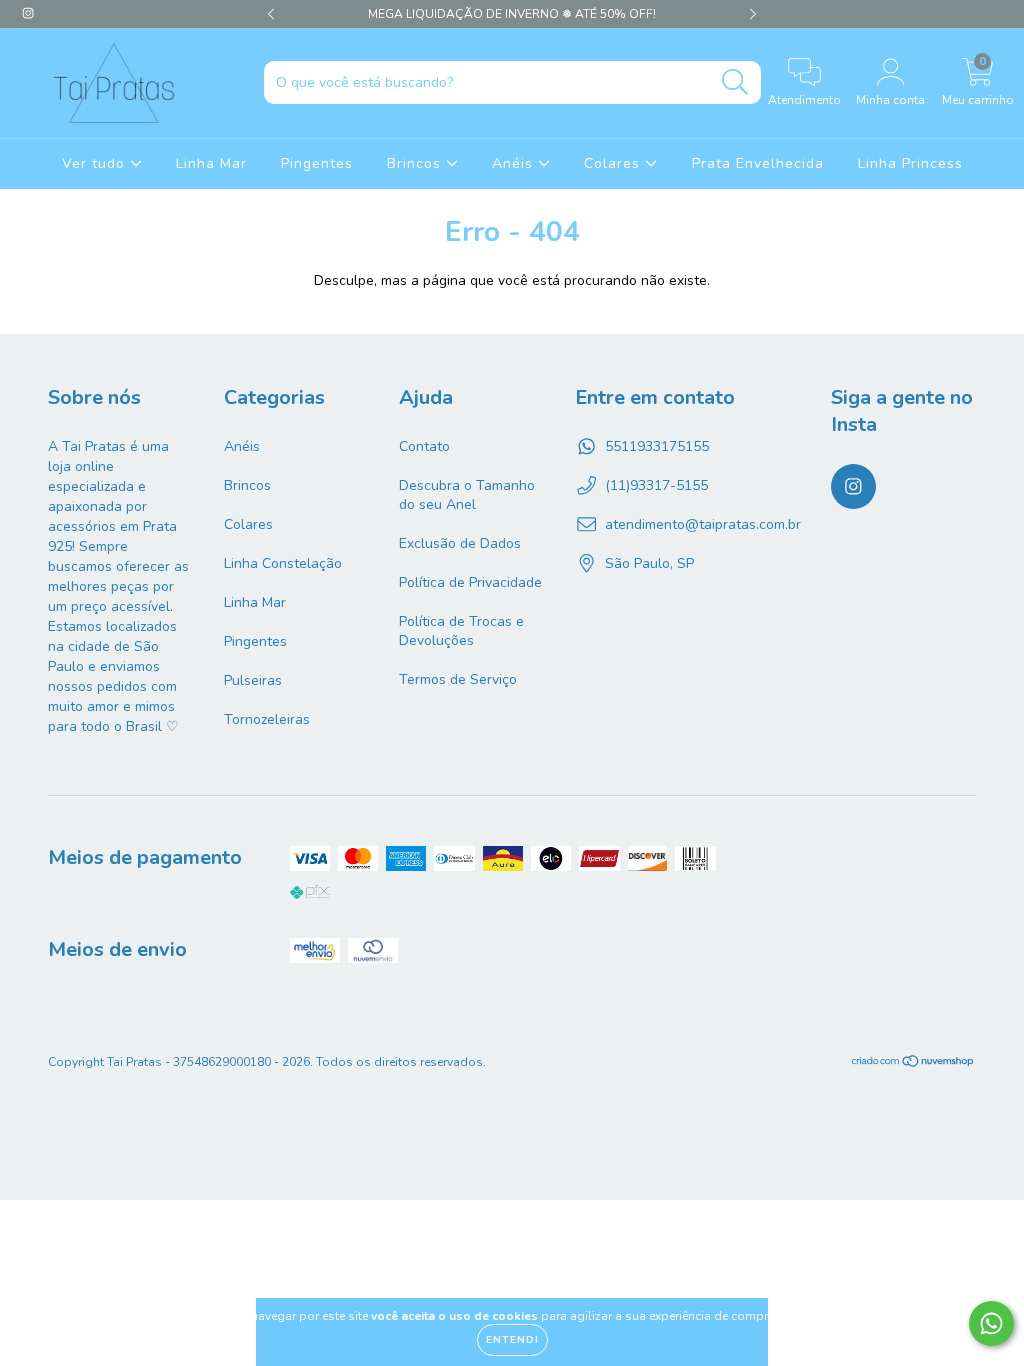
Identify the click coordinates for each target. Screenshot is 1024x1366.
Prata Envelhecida (758, 163)
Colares (614, 163)
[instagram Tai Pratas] (28, 13)
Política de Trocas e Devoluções (461, 631)
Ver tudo (96, 163)
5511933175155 (657, 446)
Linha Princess (910, 163)
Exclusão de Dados (460, 543)
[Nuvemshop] (913, 1064)
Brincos (416, 163)
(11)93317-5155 (656, 485)
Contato (424, 446)
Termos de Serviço (458, 679)
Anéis (515, 163)
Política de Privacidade (470, 582)
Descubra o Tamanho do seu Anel (467, 495)
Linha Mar (211, 163)
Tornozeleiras (267, 719)
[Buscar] (735, 82)
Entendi (512, 1340)
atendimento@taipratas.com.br (703, 524)
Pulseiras (253, 680)
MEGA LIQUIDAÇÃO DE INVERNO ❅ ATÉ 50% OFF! (512, 14)
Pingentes (317, 163)
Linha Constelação (283, 563)
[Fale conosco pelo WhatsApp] (991, 1323)
